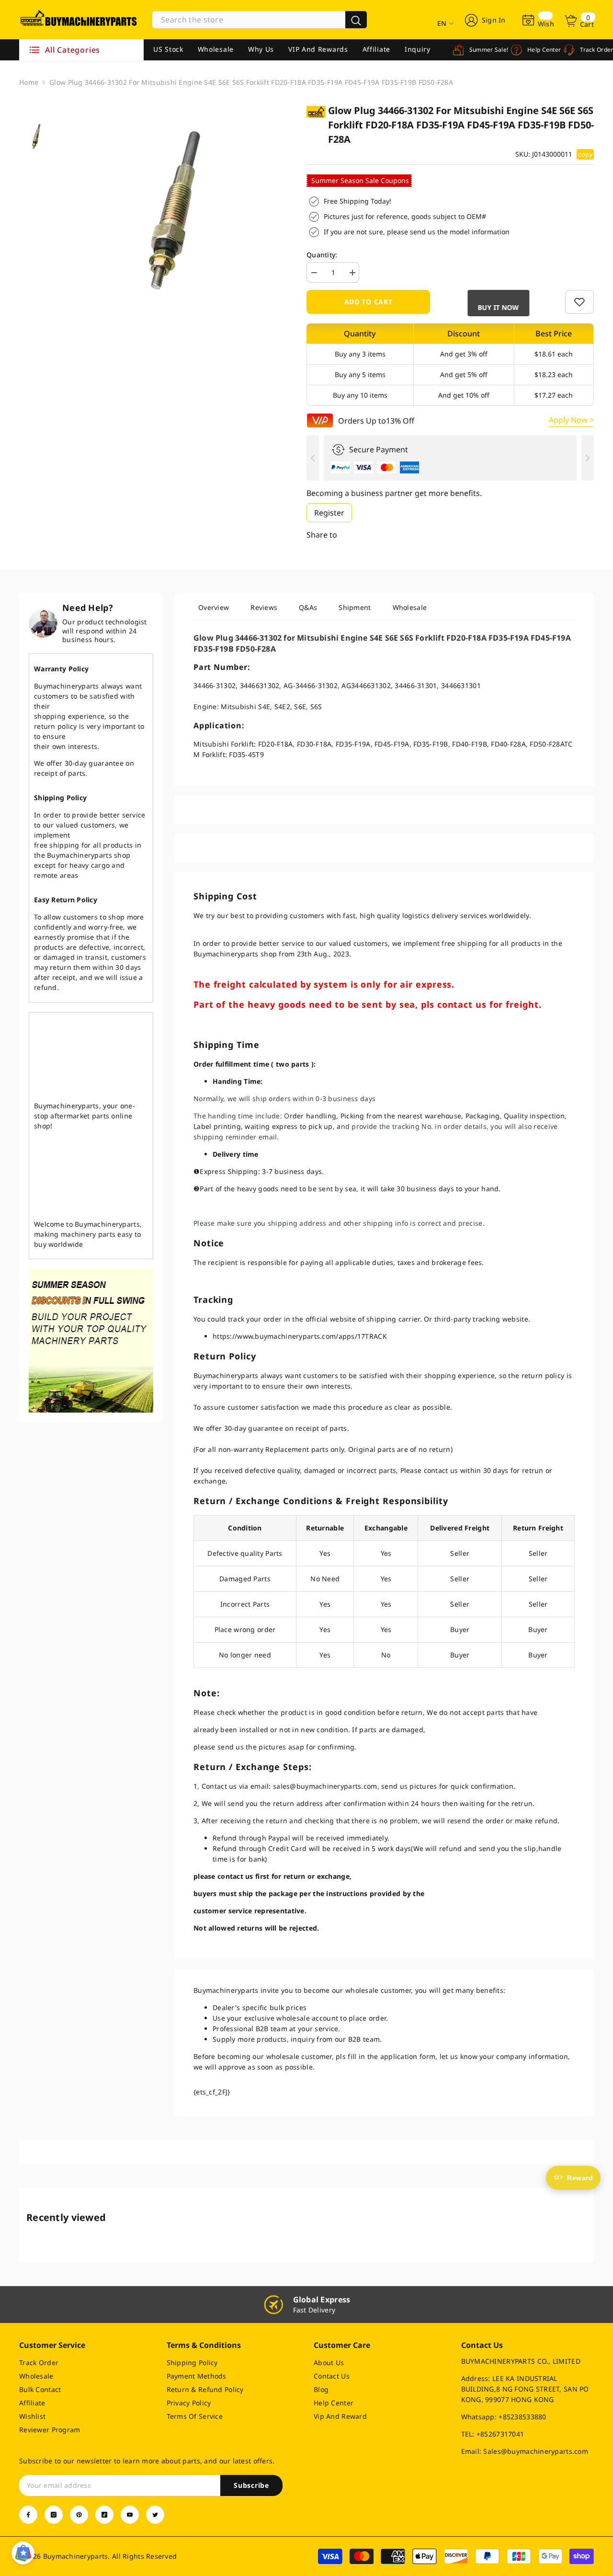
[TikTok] (104, 2515)
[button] (498, 303)
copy (585, 154)
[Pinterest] (79, 2515)
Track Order (590, 50)
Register (329, 513)
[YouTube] (130, 2515)
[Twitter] (155, 2515)
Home (29, 82)
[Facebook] (28, 2515)
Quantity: (322, 255)
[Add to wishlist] (579, 302)
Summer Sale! (482, 50)
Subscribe (251, 2485)
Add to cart (369, 302)
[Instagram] (54, 2515)
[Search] (260, 20)
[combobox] (249, 20)
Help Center (538, 50)
